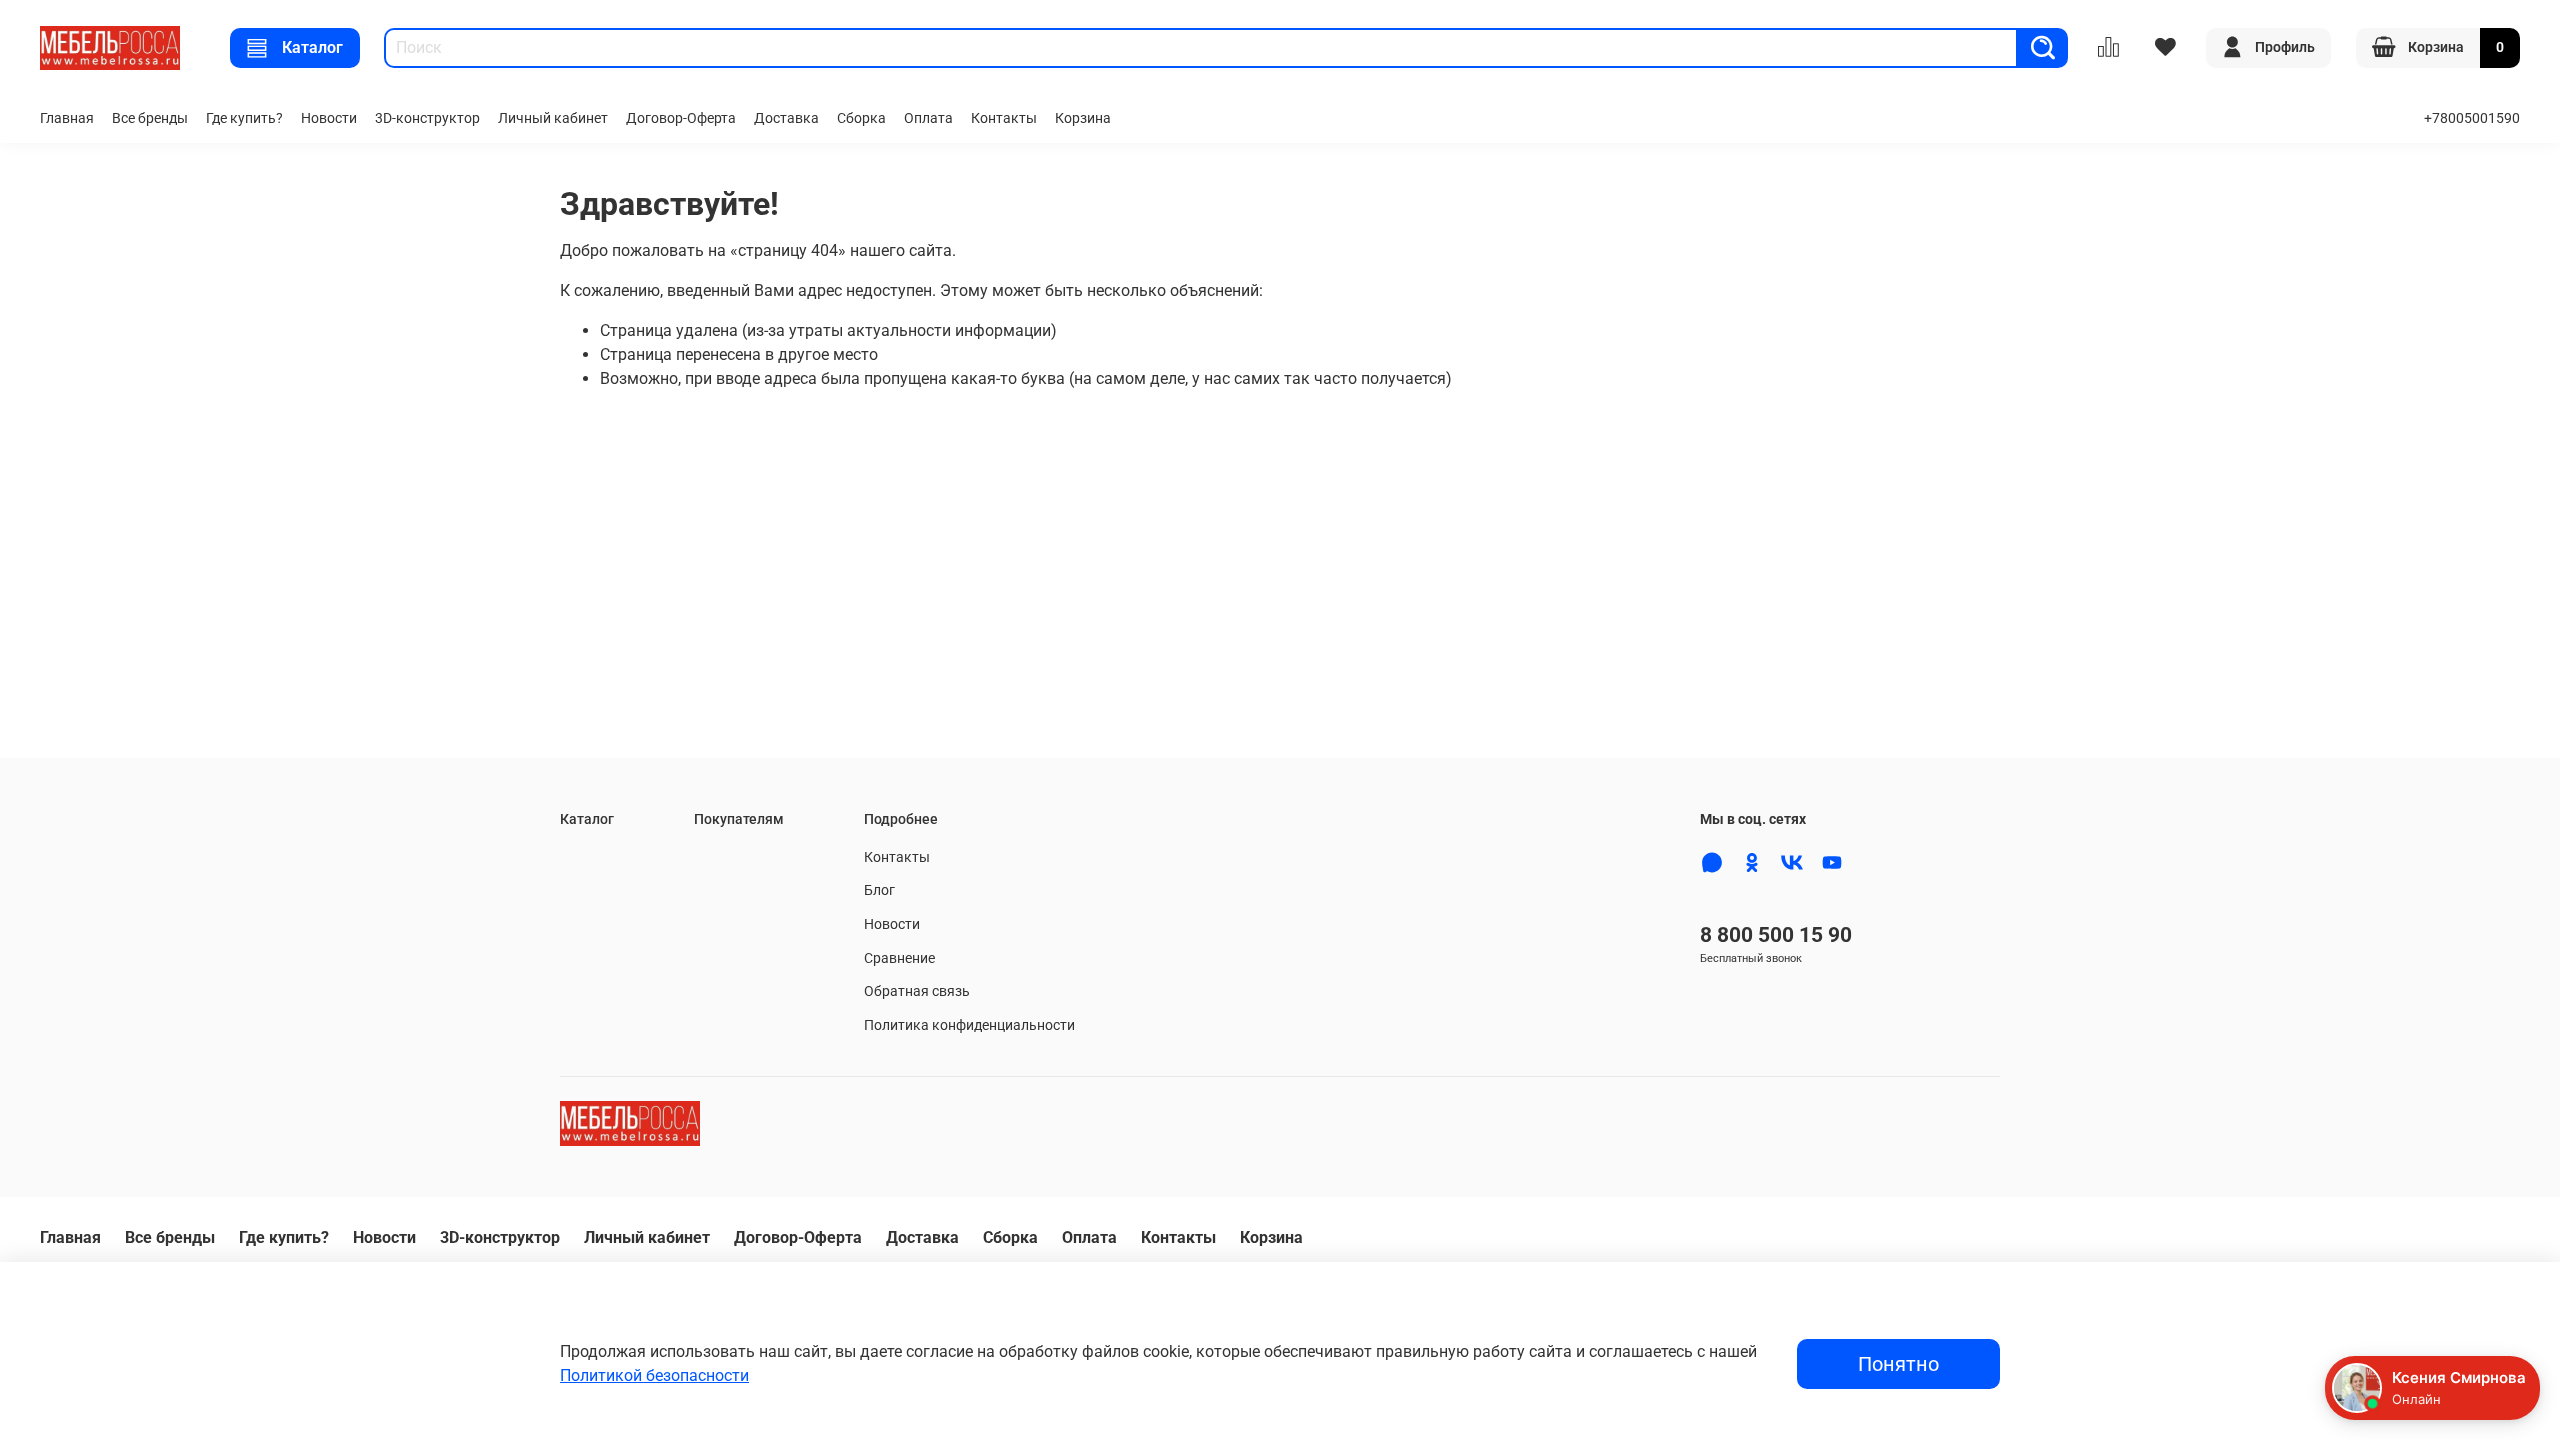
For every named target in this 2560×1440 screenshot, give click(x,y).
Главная (67, 118)
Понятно (1898, 1364)
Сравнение (899, 958)
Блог (879, 890)
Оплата (928, 118)
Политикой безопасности (654, 1375)
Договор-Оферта (681, 118)
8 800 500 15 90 (1776, 935)
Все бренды (150, 118)
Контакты (1004, 118)
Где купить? (244, 118)
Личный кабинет (553, 118)
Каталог (312, 47)
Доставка (786, 118)
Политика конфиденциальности (969, 1025)
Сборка (861, 118)
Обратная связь (917, 991)
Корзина (1083, 118)
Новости (329, 118)
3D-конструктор (427, 118)
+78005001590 (2472, 118)
